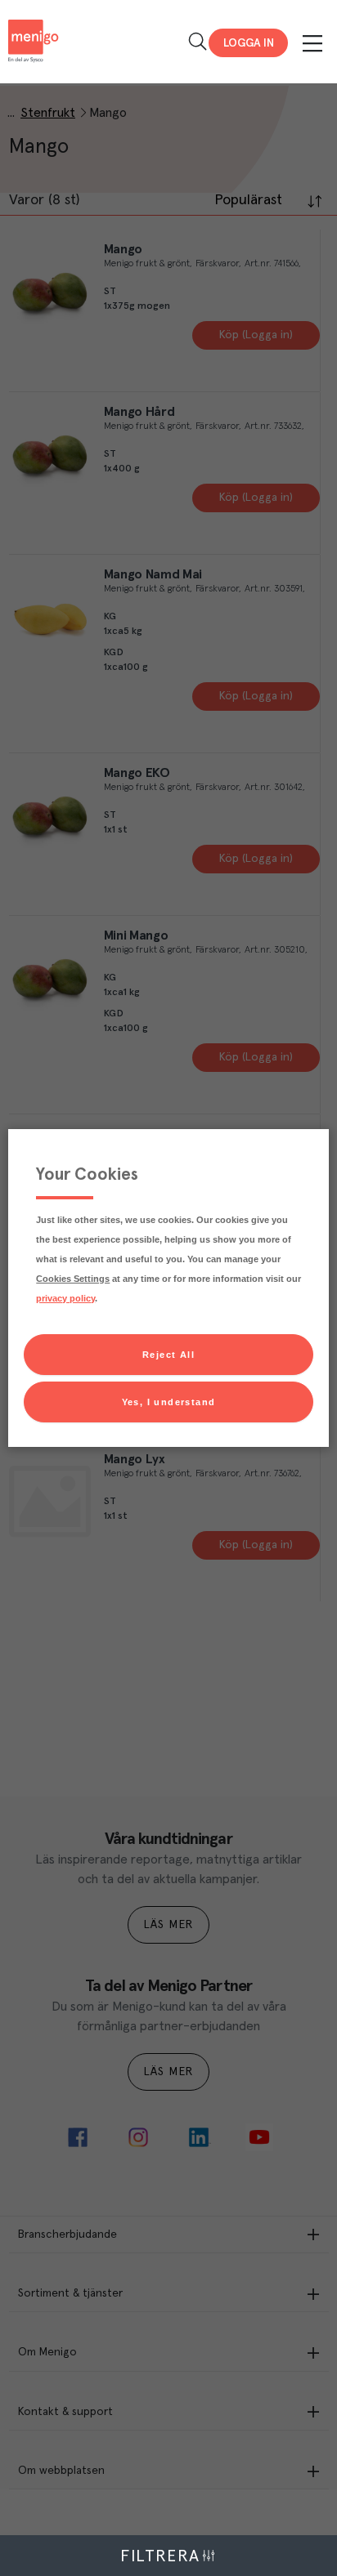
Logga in (249, 43)
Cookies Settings (73, 1279)
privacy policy (65, 1298)
